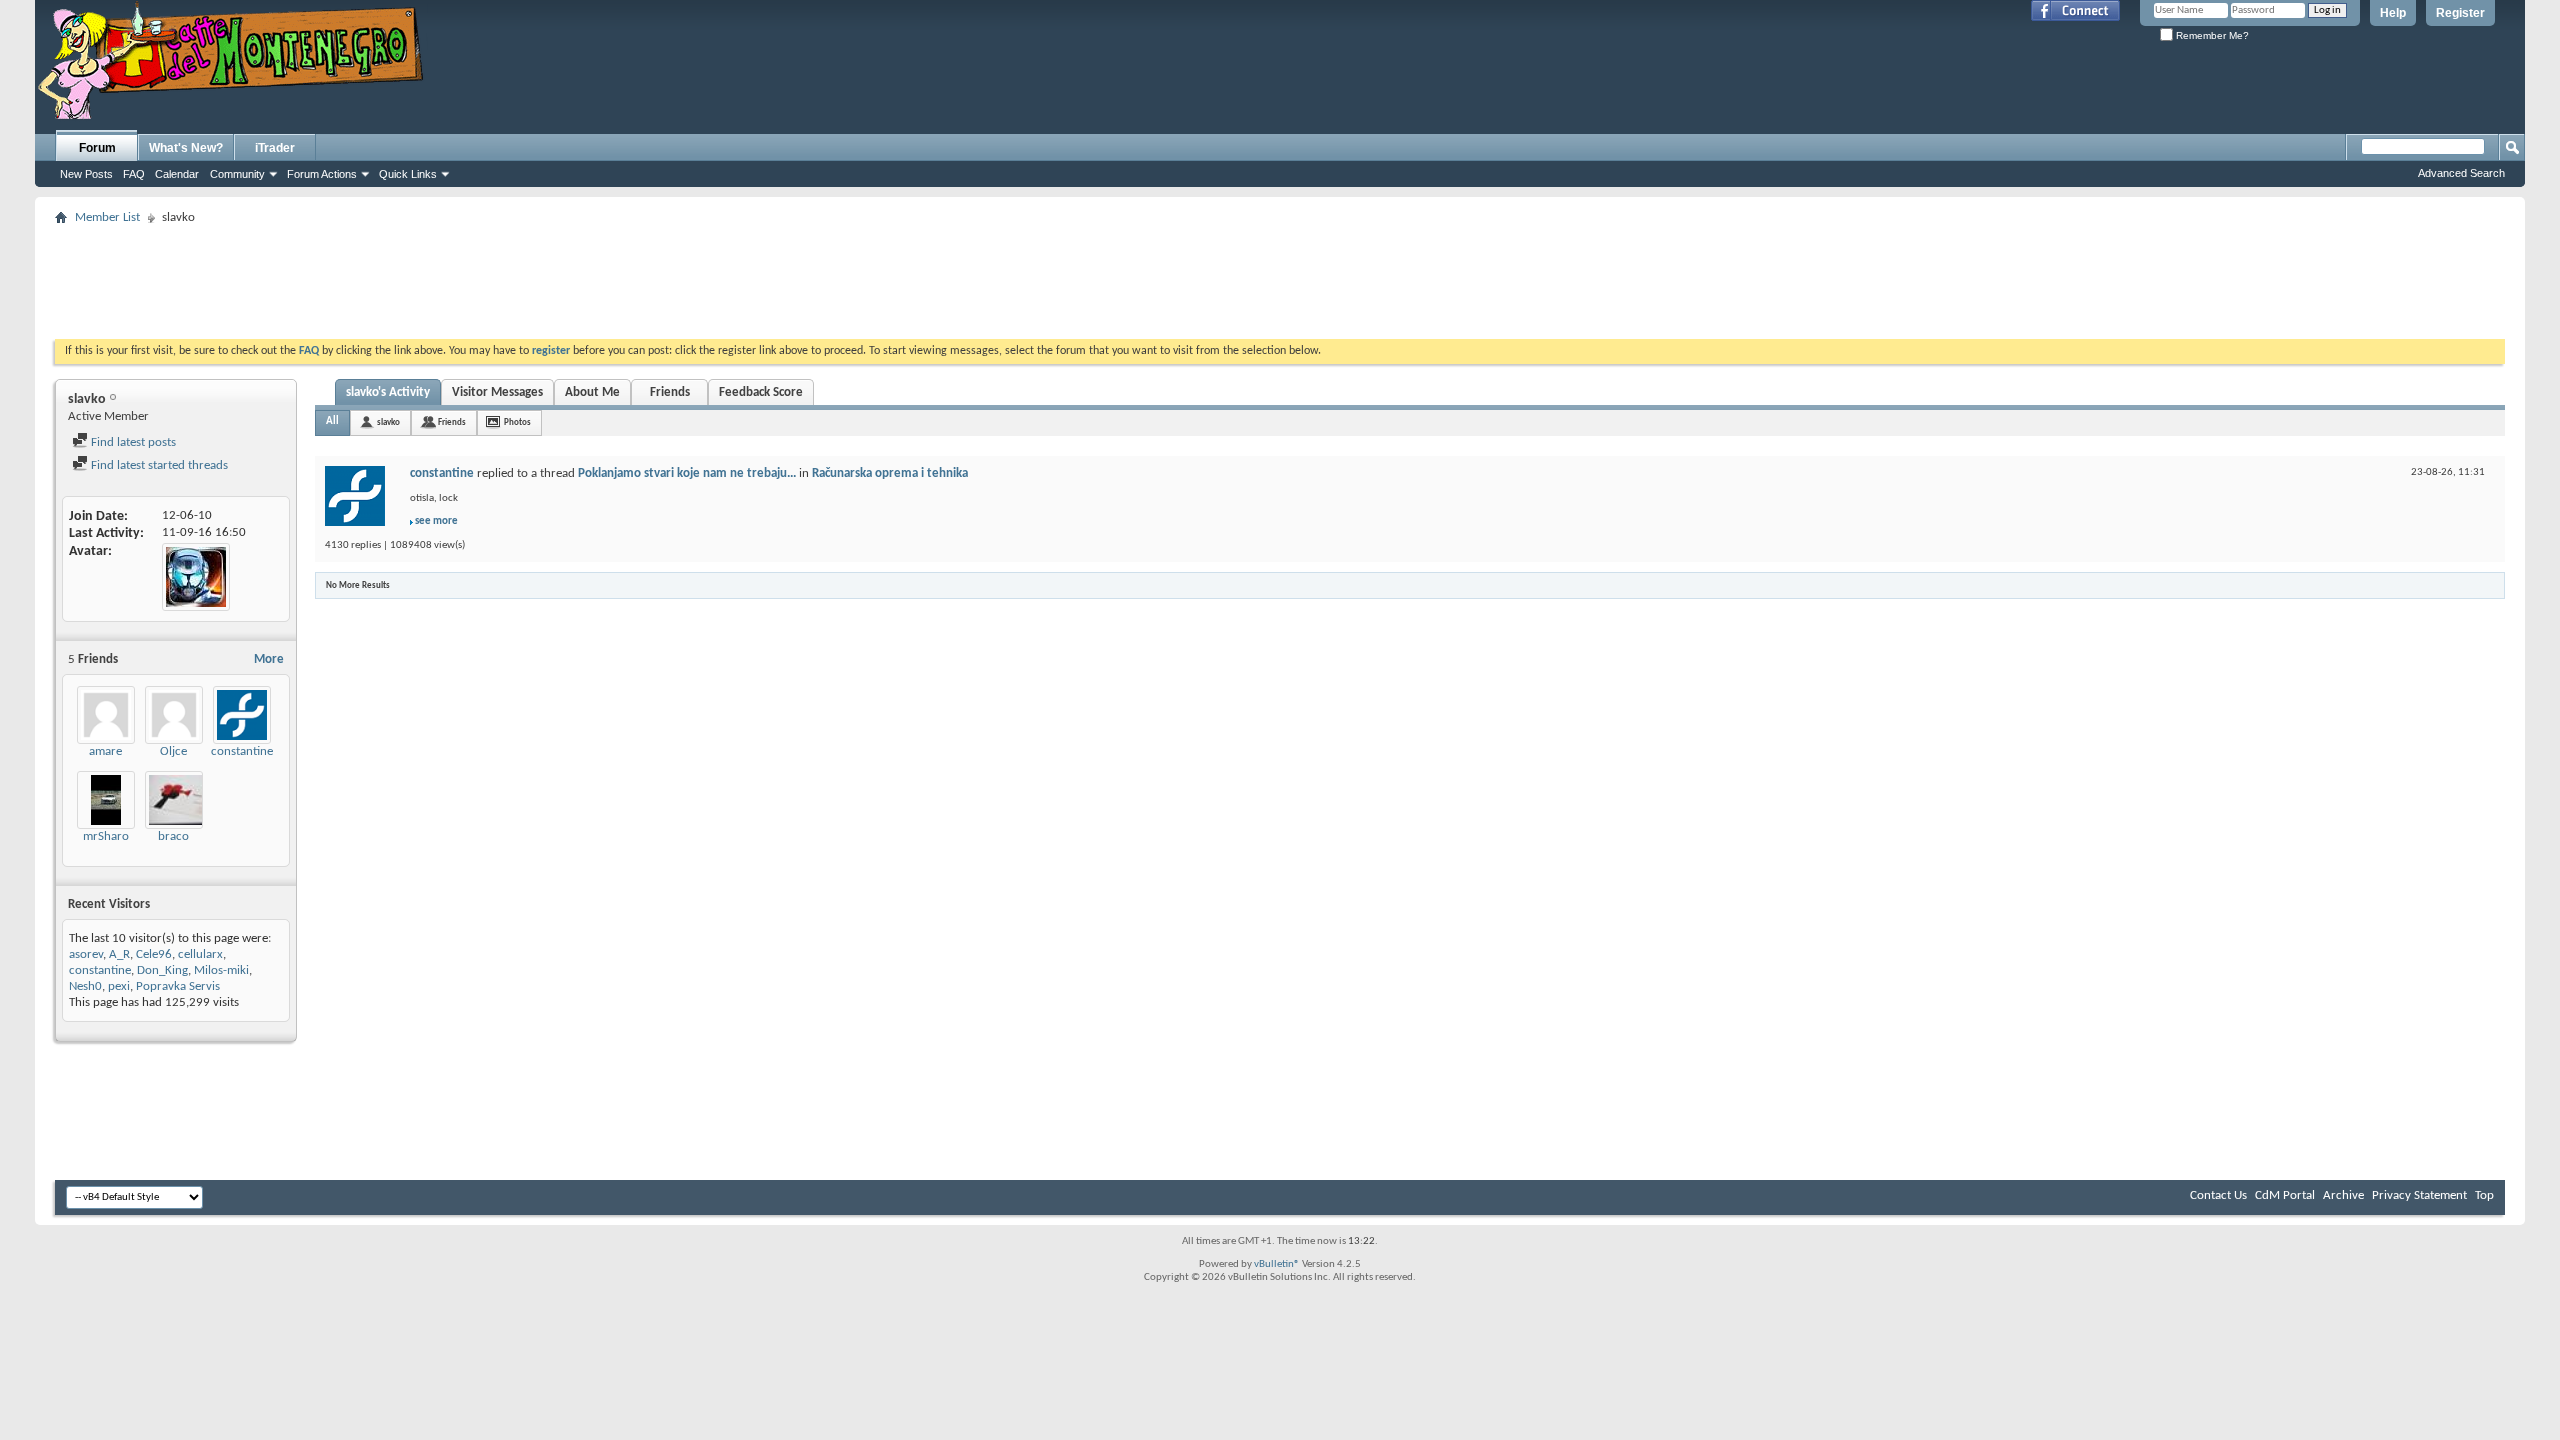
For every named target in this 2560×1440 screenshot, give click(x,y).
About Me (592, 392)
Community (237, 174)
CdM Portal (2285, 1195)
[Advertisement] (1280, 276)
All (332, 421)
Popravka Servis (178, 986)
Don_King (162, 970)
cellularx (200, 954)
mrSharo (106, 836)
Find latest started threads (158, 465)
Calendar (177, 174)
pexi (119, 986)
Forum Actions (322, 174)
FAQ (134, 174)
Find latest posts (132, 442)
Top (2484, 1195)
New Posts (86, 174)
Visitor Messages (497, 392)
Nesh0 (85, 986)
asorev (86, 954)
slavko (388, 422)
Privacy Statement (2419, 1195)
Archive (2343, 1195)
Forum (97, 148)
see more (436, 521)
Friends (670, 392)
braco (173, 836)
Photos (517, 422)
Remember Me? (2211, 35)
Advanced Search (2461, 173)
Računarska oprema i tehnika (890, 473)
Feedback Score (761, 392)
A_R (119, 954)
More (269, 659)
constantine (242, 751)
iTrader (275, 148)
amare (105, 751)
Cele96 (154, 954)
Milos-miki (221, 970)
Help (2393, 13)
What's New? (186, 148)
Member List (107, 217)
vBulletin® (1277, 1264)
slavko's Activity (388, 392)
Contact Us (2218, 1195)
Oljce (173, 751)
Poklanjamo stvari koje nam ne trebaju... (687, 473)
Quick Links (408, 174)
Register (2460, 13)
